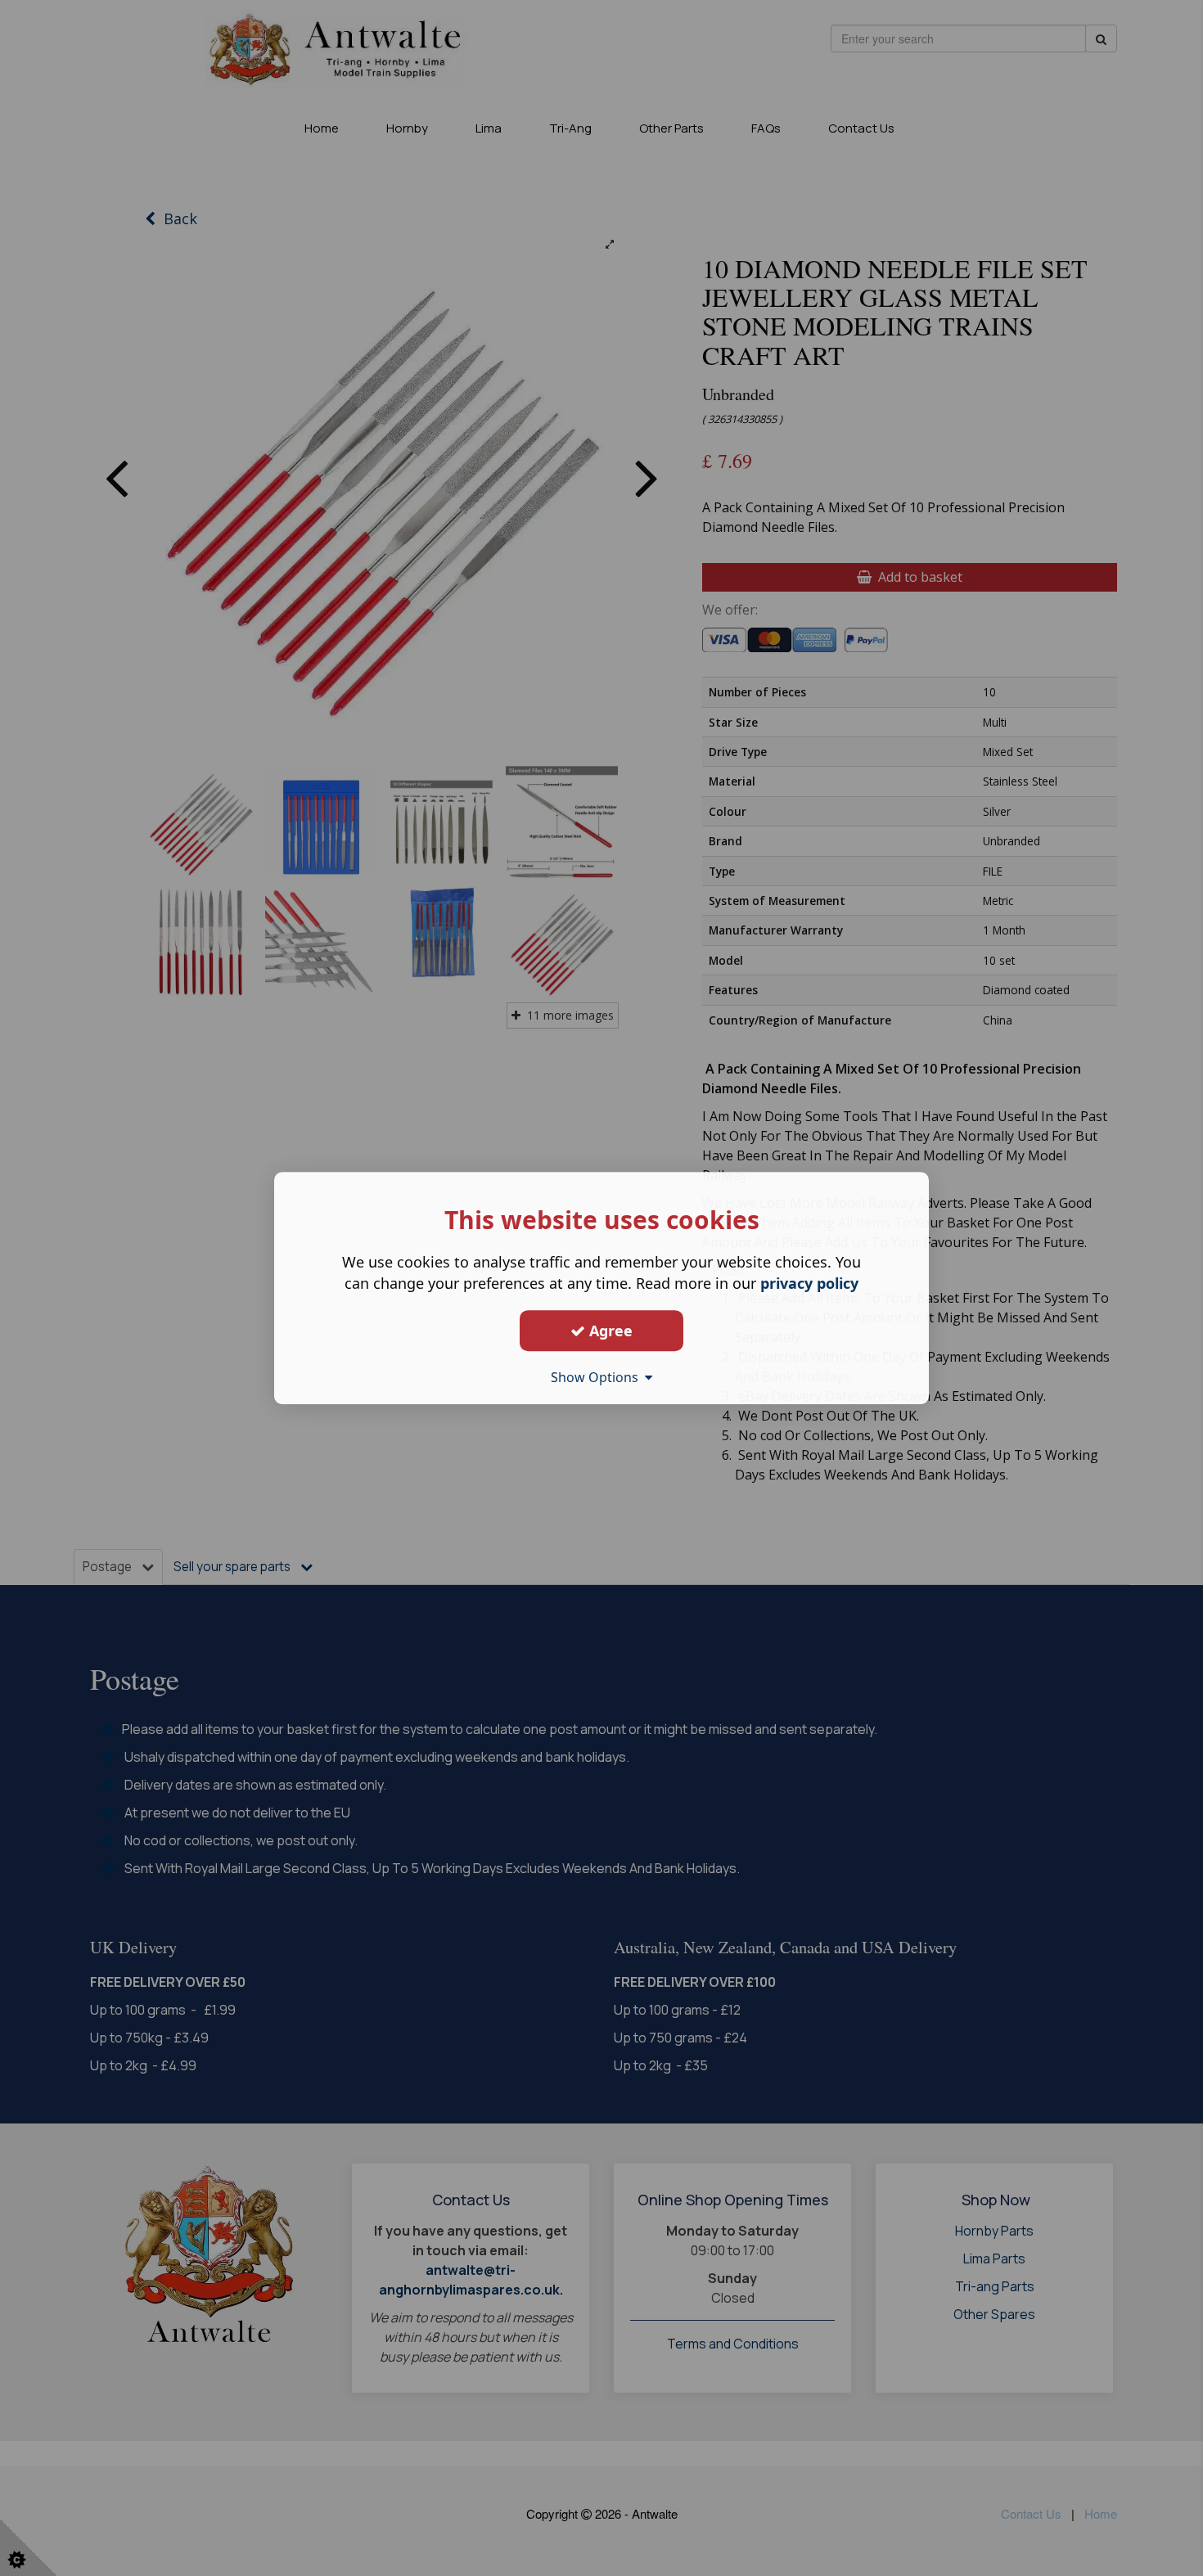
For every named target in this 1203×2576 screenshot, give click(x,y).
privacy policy (809, 1283)
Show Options (598, 1377)
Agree (609, 1331)
